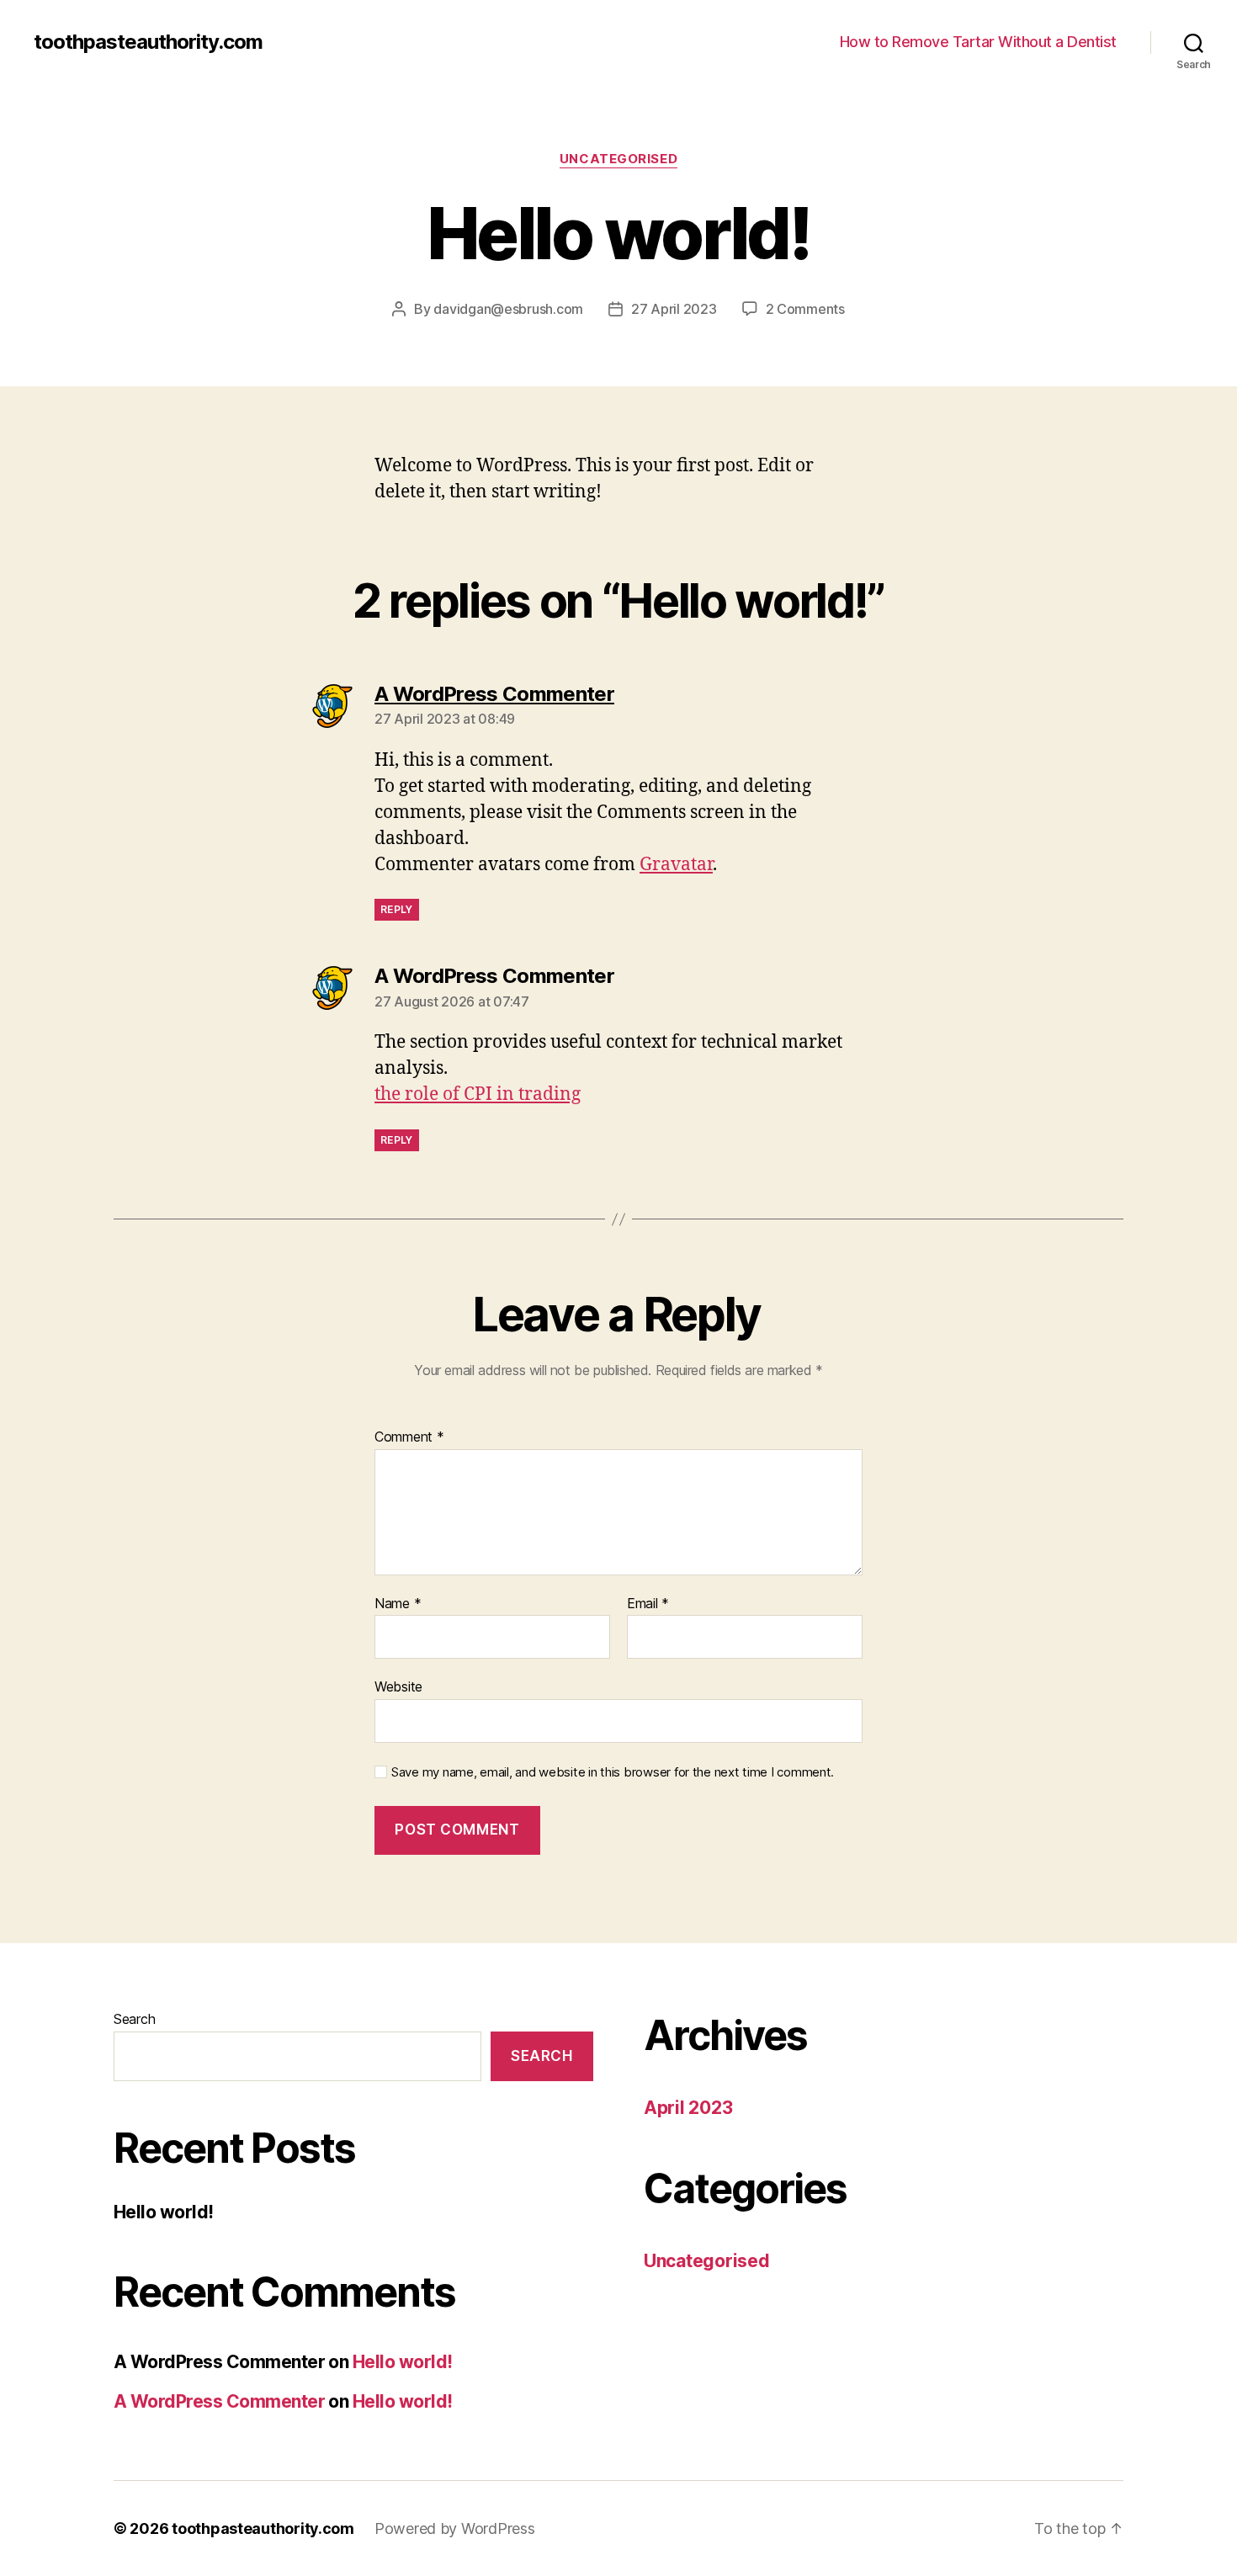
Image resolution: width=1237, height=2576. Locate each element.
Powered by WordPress (455, 2528)
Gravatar (676, 865)
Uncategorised (618, 159)
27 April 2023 (674, 309)
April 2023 (688, 2108)
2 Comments (805, 309)
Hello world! (164, 2212)
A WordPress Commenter (219, 2401)
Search (134, 2019)
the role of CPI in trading (478, 1094)
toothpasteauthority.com (148, 42)
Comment (409, 1437)
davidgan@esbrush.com (508, 309)
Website (398, 1686)
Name (398, 1604)
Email (648, 1604)
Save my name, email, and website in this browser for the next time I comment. (613, 1772)
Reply (397, 909)
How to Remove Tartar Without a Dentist (978, 42)
